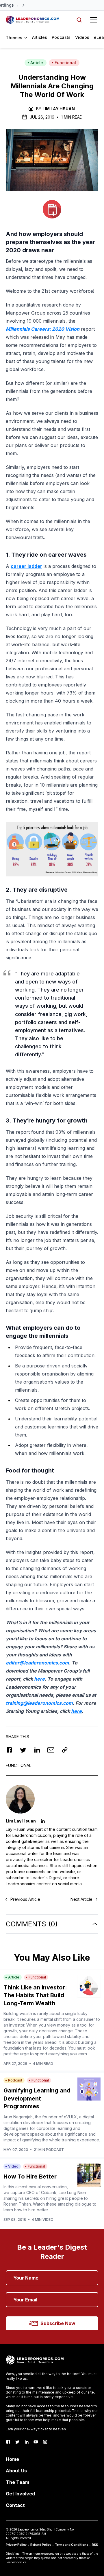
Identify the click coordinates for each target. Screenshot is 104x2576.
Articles (40, 37)
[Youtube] (36, 2442)
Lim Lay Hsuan (59, 109)
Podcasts (61, 37)
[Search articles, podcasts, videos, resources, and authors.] (79, 20)
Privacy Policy (16, 2545)
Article (37, 63)
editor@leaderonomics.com (37, 1663)
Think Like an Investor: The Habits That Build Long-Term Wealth (35, 1995)
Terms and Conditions (71, 2545)
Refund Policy (41, 2545)
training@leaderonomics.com (39, 1703)
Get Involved (20, 2494)
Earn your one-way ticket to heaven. (36, 2429)
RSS (95, 2545)
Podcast (15, 2080)
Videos (82, 37)
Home (12, 2459)
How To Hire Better (30, 2177)
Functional (65, 63)
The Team (17, 2482)
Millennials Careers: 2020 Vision (43, 329)
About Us (16, 2471)
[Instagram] (45, 2442)
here (39, 1679)
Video (13, 2166)
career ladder (26, 566)
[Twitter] (17, 2442)
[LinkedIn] (27, 2442)
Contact (15, 2505)
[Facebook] (8, 2442)
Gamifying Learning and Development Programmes (37, 2098)
